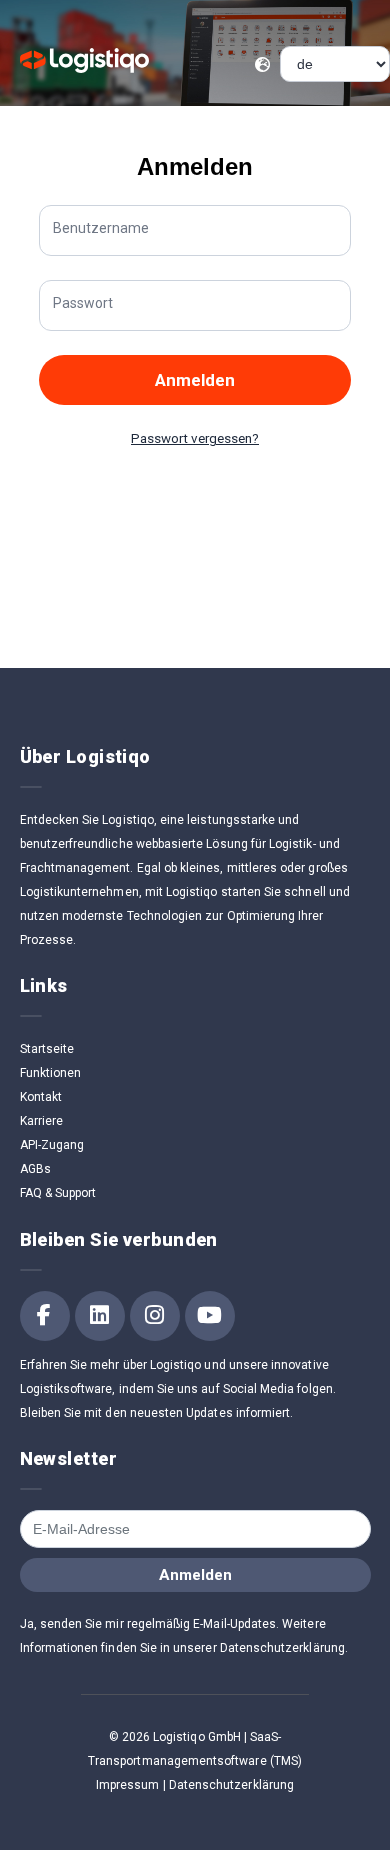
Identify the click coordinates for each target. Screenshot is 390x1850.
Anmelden (195, 380)
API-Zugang (52, 1145)
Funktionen (51, 1073)
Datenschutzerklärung (231, 1785)
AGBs (35, 1169)
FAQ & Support (58, 1193)
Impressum (128, 1785)
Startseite (47, 1049)
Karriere (41, 1121)
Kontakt (41, 1097)
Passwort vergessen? (195, 438)
